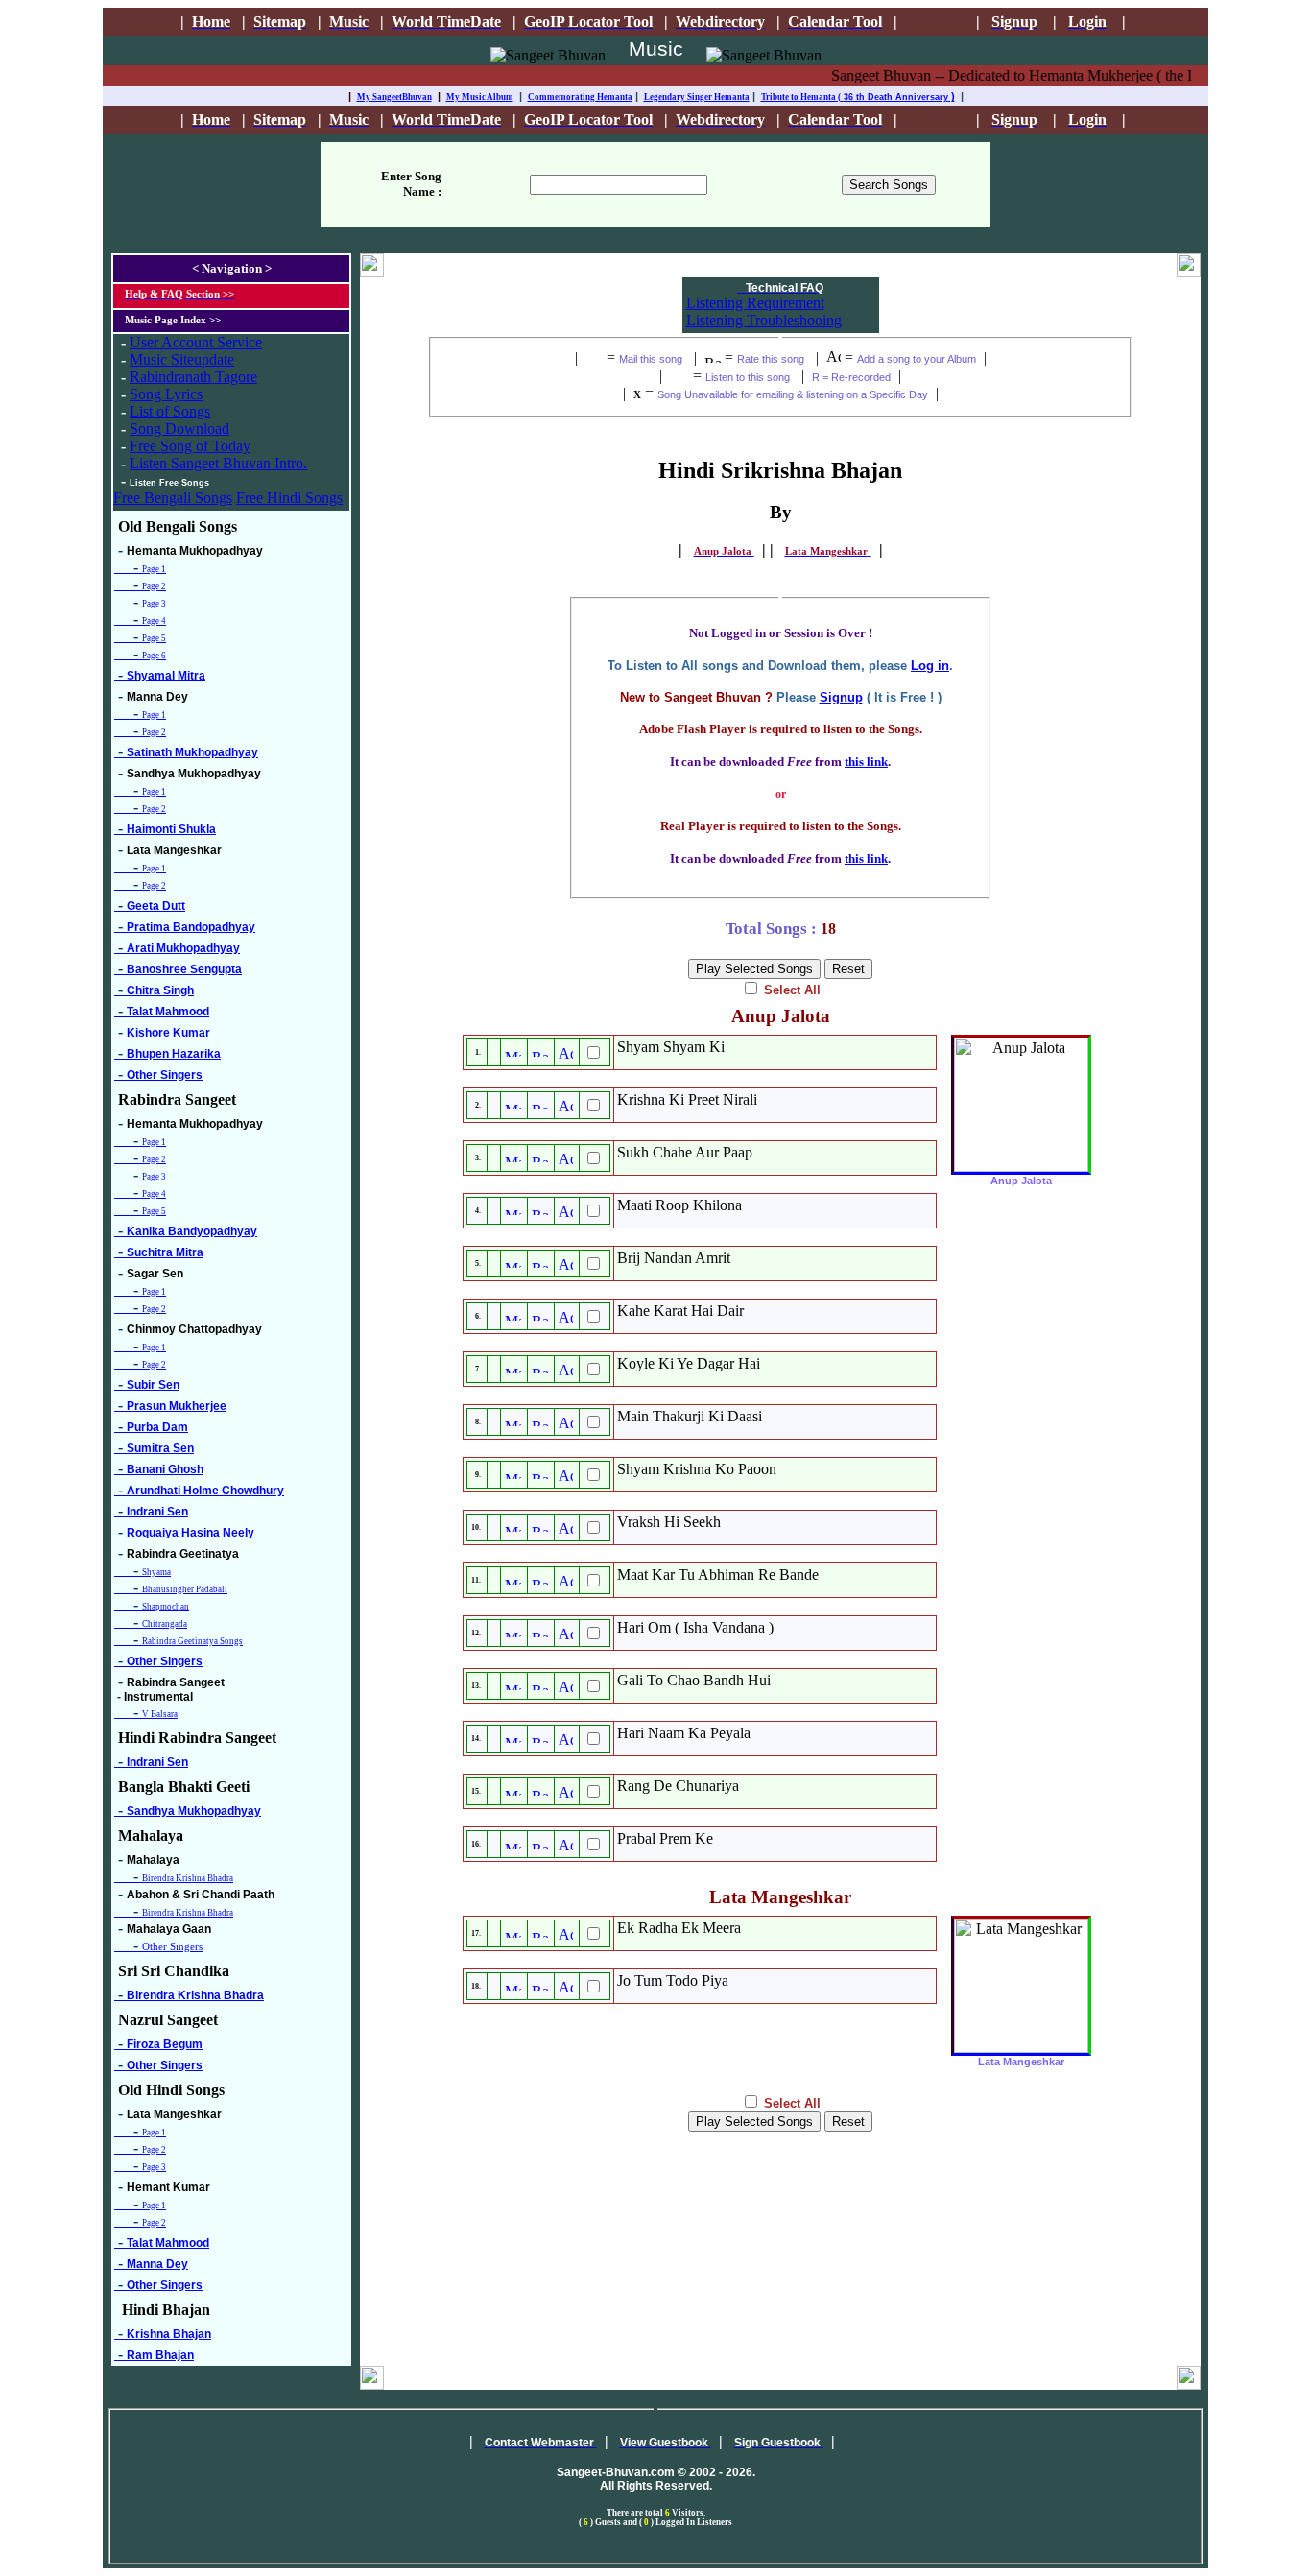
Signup (841, 697)
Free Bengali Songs (173, 498)
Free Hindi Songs (289, 498)
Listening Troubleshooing (764, 320)
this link (866, 762)
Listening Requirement (755, 303)
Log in (930, 666)
